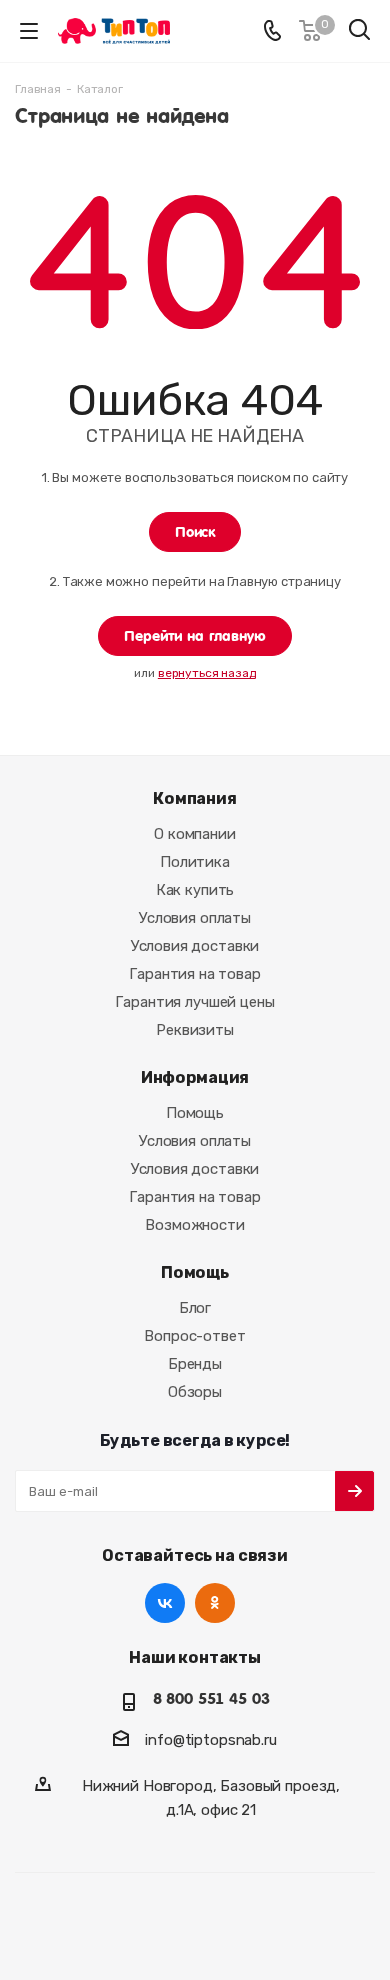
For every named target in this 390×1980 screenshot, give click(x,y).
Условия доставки (195, 946)
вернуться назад (207, 673)
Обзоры (195, 1392)
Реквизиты (195, 1030)
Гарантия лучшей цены (194, 1002)
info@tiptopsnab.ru (210, 1740)
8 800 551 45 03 (211, 1699)
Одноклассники (215, 1603)
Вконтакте (165, 1603)
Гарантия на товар (194, 974)
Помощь (195, 1113)
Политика (195, 862)
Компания (195, 798)
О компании (195, 834)
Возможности (194, 1225)
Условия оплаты (195, 918)
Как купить (195, 890)
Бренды (195, 1364)
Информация (195, 1077)
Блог (195, 1308)
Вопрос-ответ (194, 1336)
